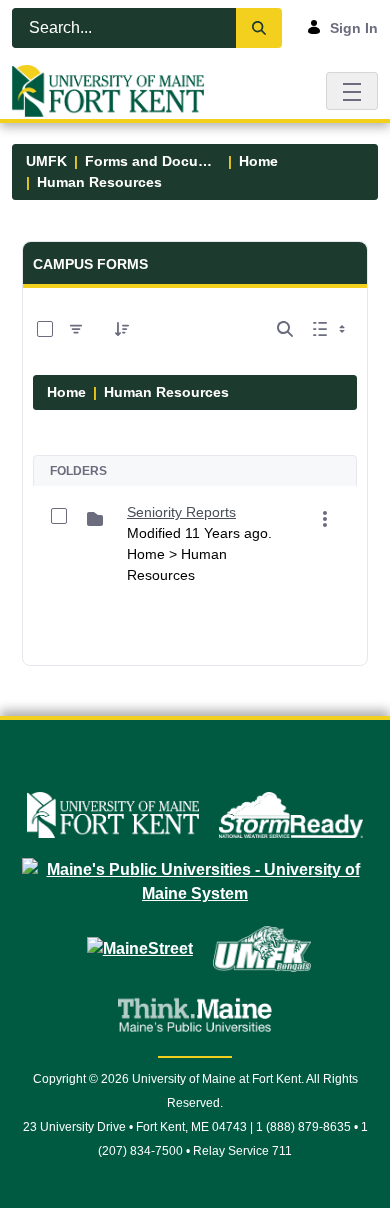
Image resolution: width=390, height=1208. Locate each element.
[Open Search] (285, 329)
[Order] (122, 329)
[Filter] (76, 329)
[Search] (259, 28)
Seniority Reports (181, 512)
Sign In (354, 28)
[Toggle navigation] (352, 90)
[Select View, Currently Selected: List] (331, 329)
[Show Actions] (325, 519)
